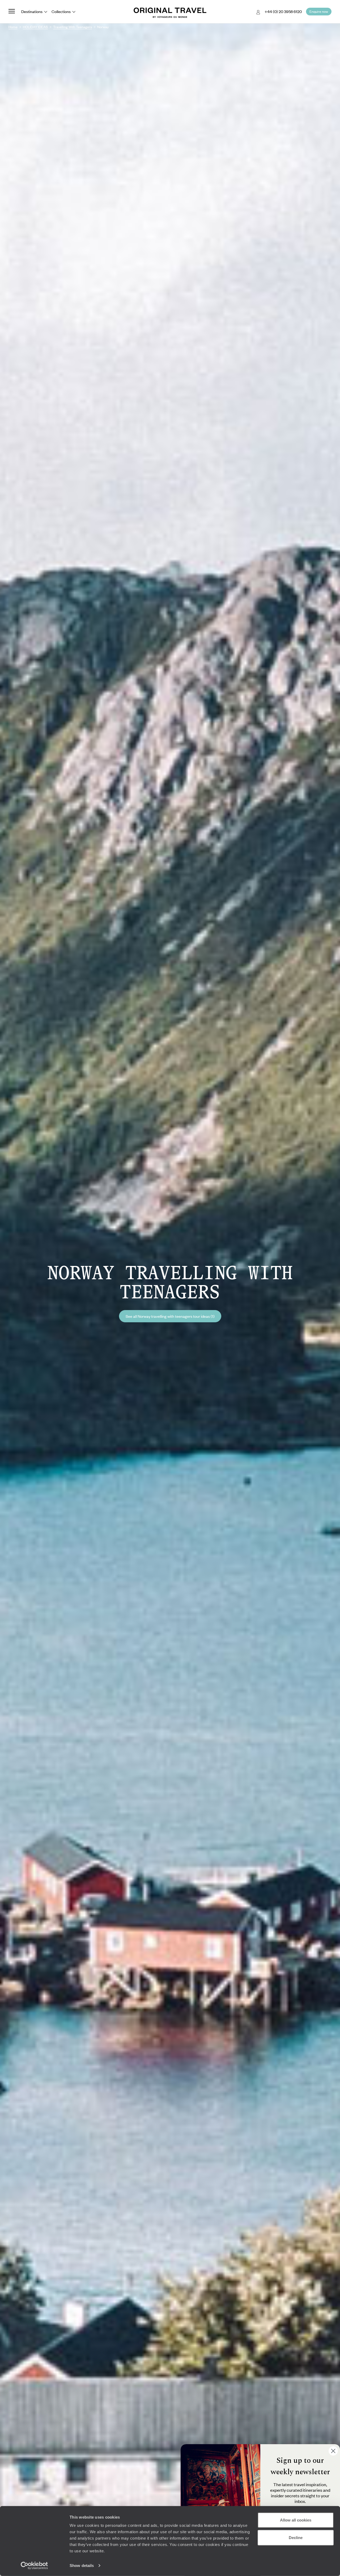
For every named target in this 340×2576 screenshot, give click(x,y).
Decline (296, 2537)
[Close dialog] (333, 2451)
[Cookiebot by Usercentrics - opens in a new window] (34, 2566)
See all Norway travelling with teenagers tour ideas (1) (170, 1316)
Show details (82, 2566)
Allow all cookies (296, 2520)
